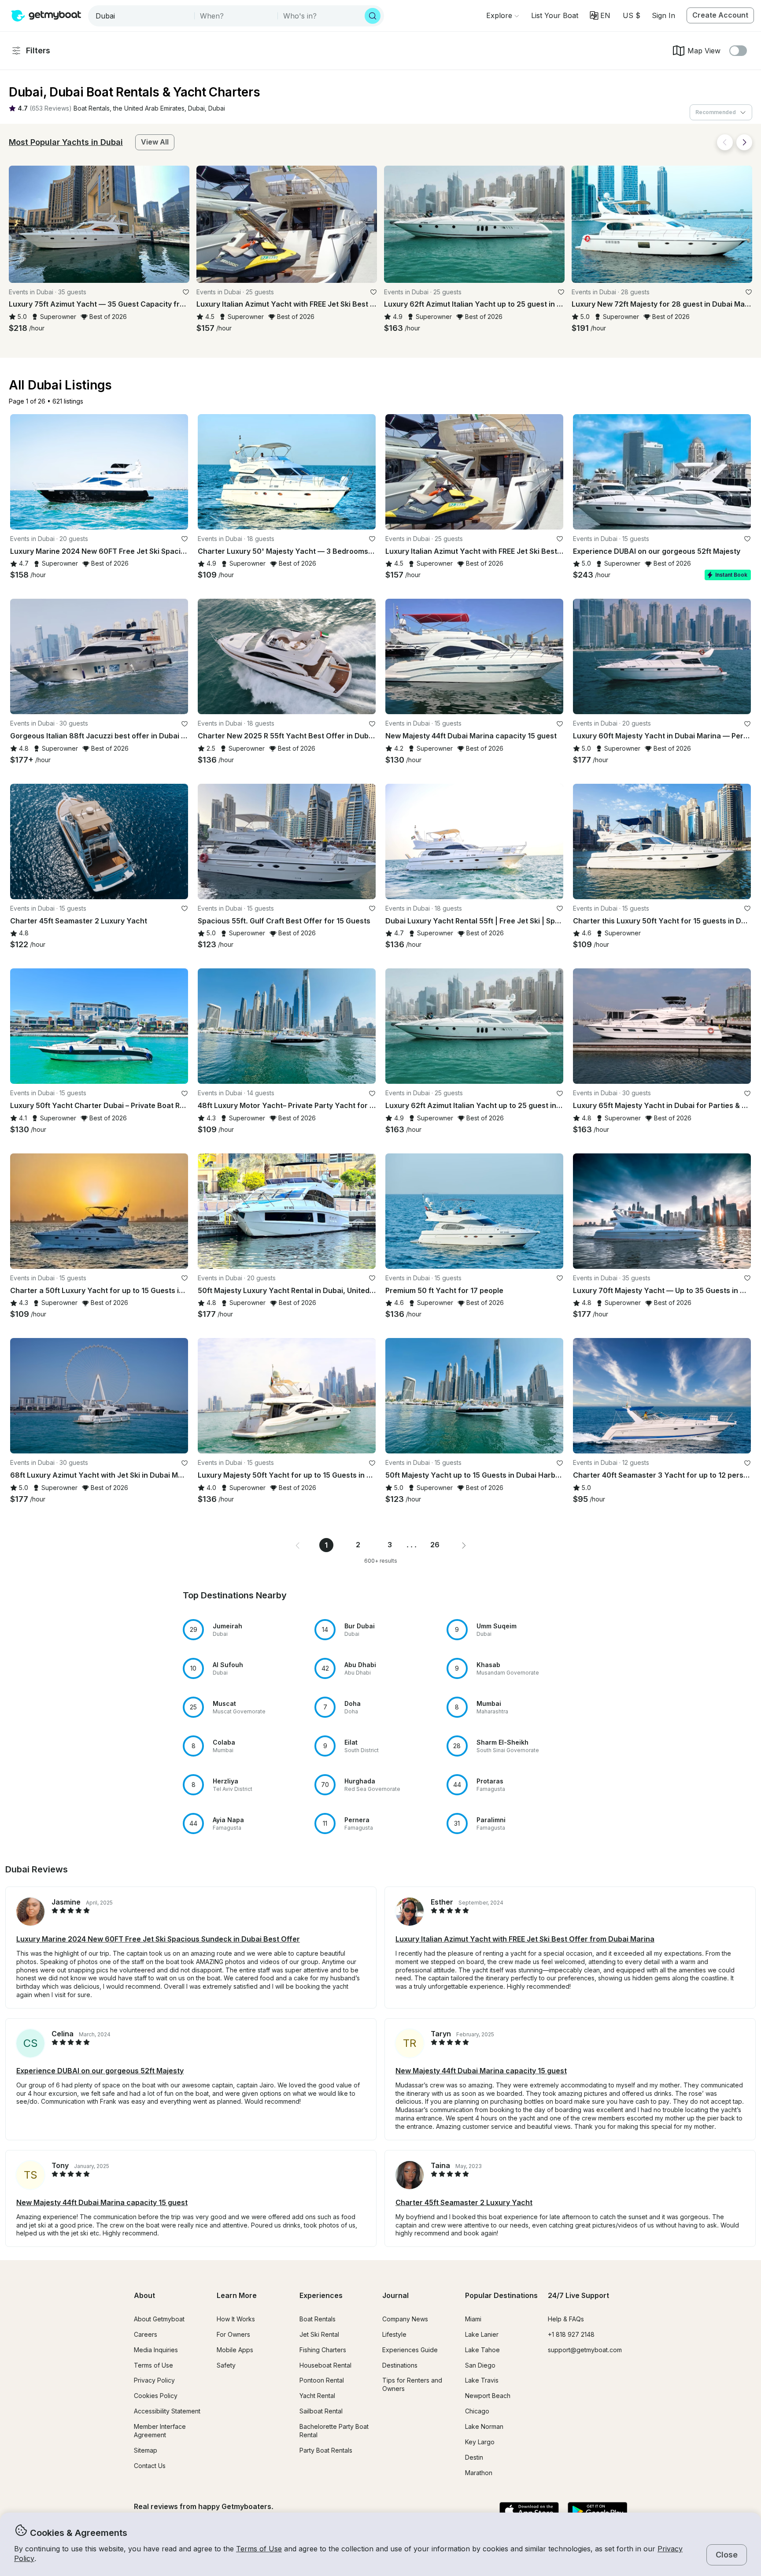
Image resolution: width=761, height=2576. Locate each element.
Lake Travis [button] (482, 2380)
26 (435, 1545)
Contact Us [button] (150, 2466)
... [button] (412, 1545)
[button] (555, 15)
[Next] (744, 142)
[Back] (725, 142)
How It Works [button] (236, 2319)
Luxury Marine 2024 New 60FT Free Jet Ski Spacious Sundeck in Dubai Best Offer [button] (158, 1939)
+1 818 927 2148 (571, 2334)
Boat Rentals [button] (318, 2319)
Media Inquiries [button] (156, 2350)
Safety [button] (226, 2365)
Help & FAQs (566, 2319)
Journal (395, 2295)
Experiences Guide (410, 2350)
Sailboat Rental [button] (321, 2411)
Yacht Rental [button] (317, 2396)
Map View (704, 51)
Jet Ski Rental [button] (319, 2334)
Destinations (400, 2365)
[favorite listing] (186, 292)
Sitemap (146, 2450)
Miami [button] (473, 2319)
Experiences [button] (321, 2295)
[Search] (373, 16)
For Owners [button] (233, 2334)
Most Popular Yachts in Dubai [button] (66, 142)
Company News (405, 2319)
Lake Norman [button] (484, 2426)
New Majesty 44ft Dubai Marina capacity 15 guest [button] (481, 2071)
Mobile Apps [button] (235, 2350)
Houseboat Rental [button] (325, 2365)
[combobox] (142, 16)
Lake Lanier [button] (482, 2334)
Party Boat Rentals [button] (326, 2450)
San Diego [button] (480, 2365)
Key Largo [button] (480, 2442)
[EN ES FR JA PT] (600, 15)
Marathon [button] (479, 2473)
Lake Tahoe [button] (482, 2350)
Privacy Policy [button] (154, 2380)
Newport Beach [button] (488, 2396)
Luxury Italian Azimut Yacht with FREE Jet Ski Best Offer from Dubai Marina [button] (525, 1939)
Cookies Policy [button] (156, 2396)
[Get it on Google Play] (597, 2512)
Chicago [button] (477, 2411)
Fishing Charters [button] (323, 2350)
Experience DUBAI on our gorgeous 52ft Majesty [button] (100, 2071)
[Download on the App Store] (529, 2512)
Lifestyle (394, 2334)
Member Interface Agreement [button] (160, 2431)
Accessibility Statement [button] (167, 2411)
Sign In (663, 15)
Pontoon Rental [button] (322, 2380)
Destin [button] (474, 2457)
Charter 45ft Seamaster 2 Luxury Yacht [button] (464, 2202)
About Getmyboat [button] (159, 2319)
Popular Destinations (501, 2295)
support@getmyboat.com (585, 2350)
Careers (146, 2334)
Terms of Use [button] (259, 2549)
